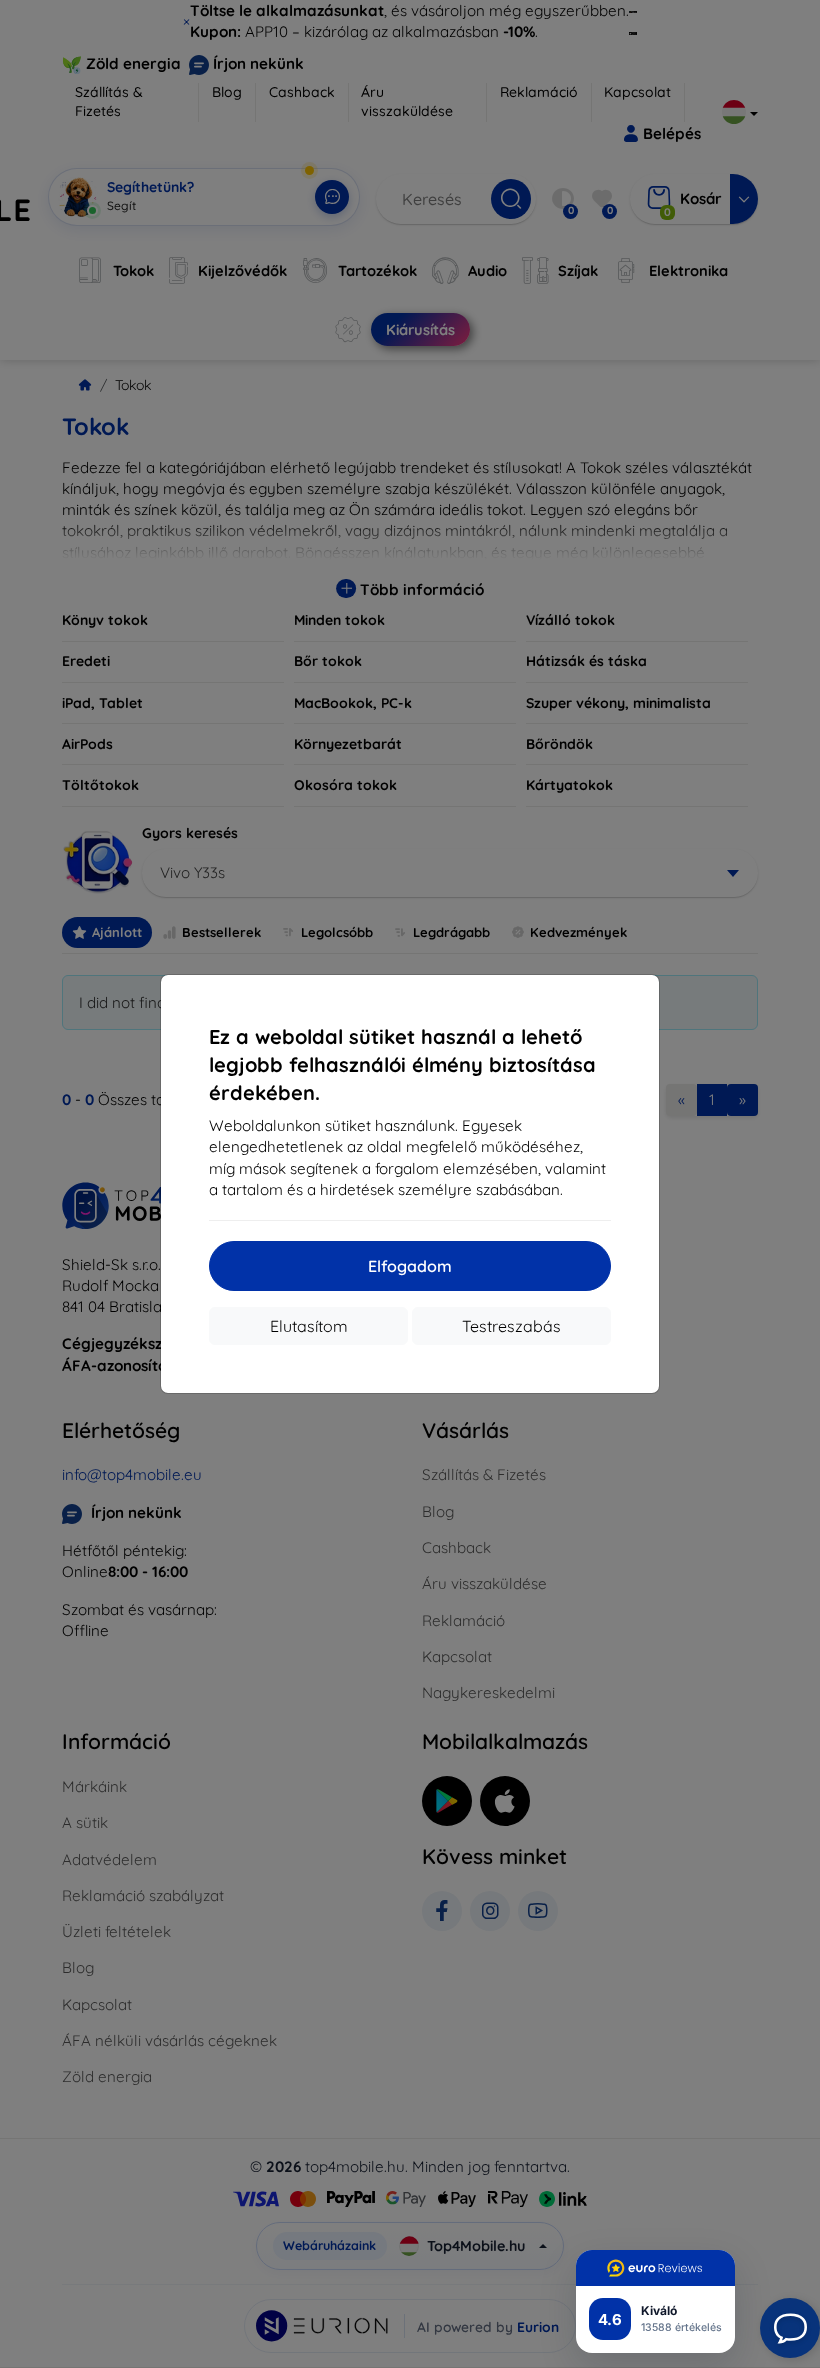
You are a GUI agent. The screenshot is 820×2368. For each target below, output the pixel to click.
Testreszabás (511, 1326)
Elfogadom (410, 1266)
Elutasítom (309, 1326)
